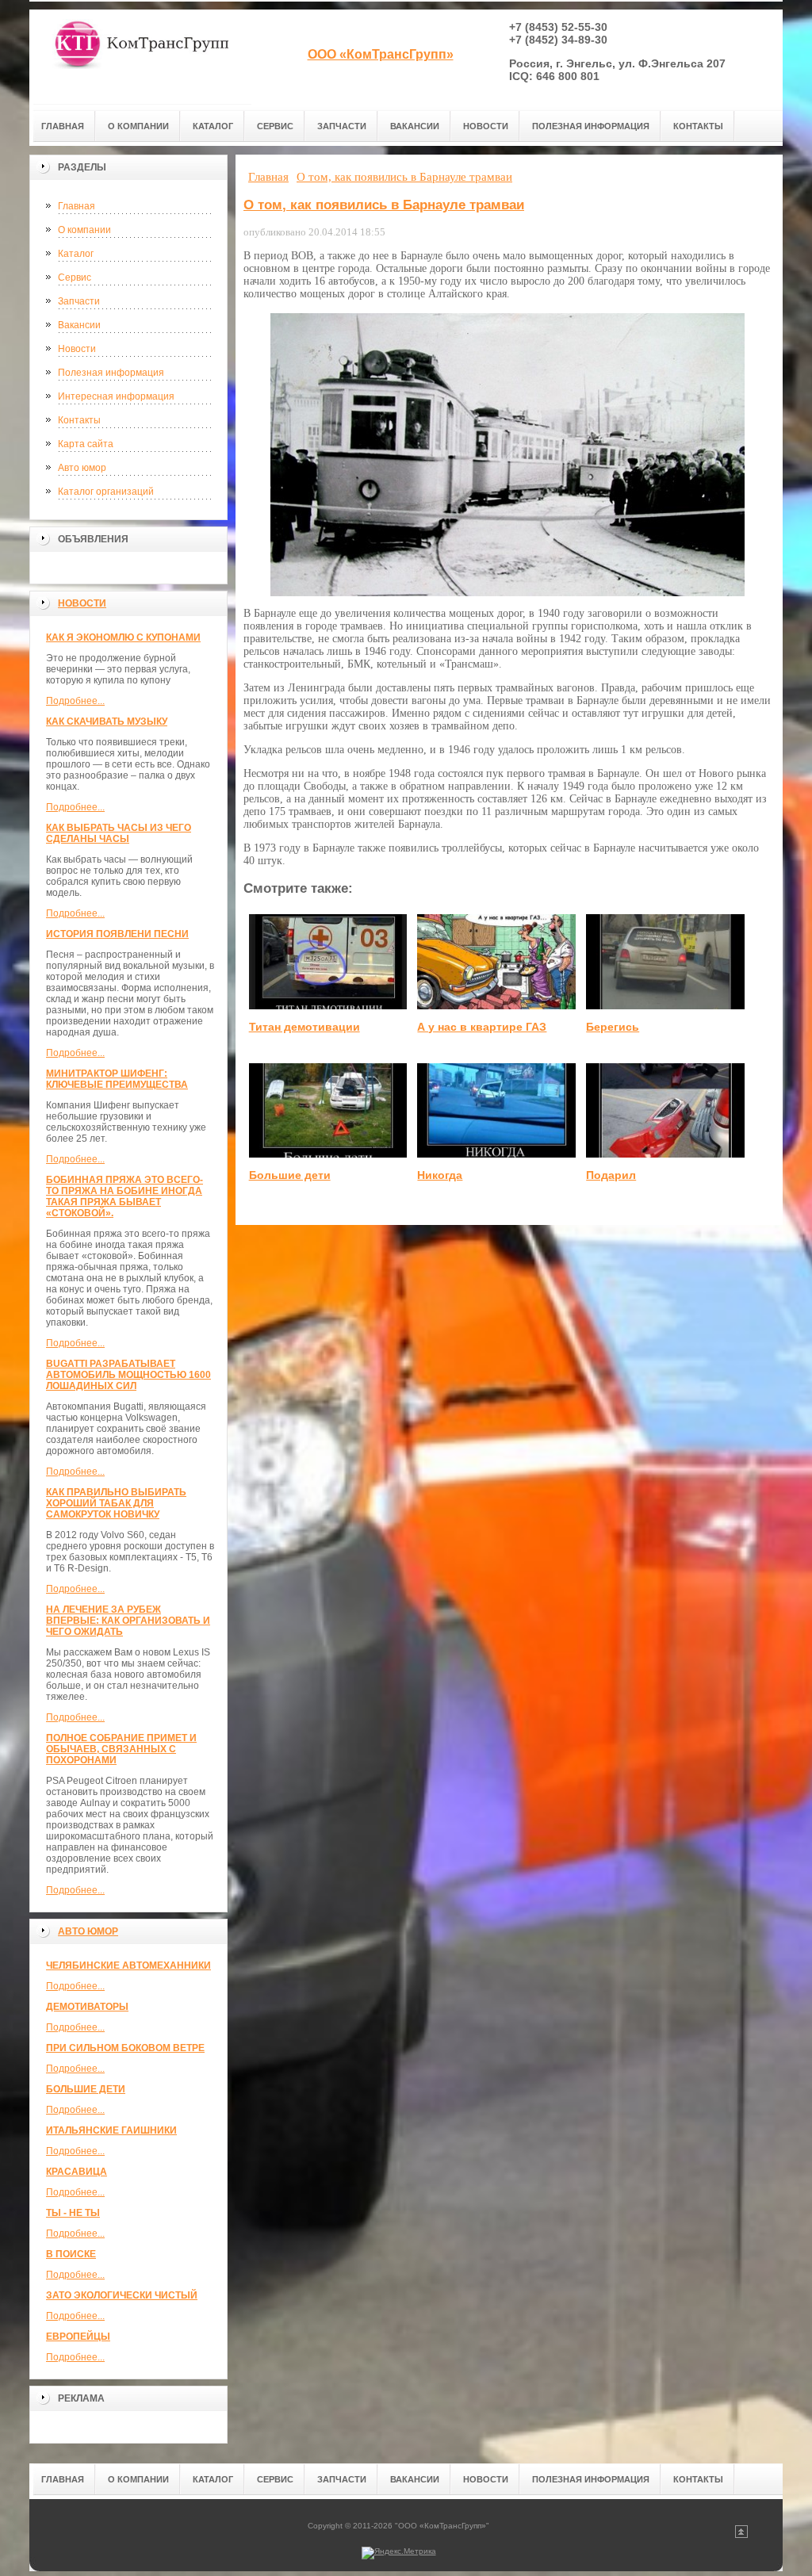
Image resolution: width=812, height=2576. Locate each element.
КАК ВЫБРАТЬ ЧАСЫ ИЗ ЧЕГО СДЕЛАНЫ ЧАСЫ (119, 833)
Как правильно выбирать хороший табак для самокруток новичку (116, 1503)
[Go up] (741, 2535)
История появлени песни (117, 934)
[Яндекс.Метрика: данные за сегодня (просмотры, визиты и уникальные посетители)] (399, 2553)
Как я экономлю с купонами (123, 637)
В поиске (71, 2254)
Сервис (75, 278)
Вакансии (79, 325)
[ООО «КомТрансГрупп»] (140, 57)
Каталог (76, 254)
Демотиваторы (87, 2007)
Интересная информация (116, 396)
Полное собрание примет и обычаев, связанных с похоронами (121, 1749)
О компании (84, 230)
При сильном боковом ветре (125, 2048)
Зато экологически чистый (122, 2295)
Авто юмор (82, 468)
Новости (77, 349)
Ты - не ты (73, 2213)
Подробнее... (75, 701)
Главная (77, 206)
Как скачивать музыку (107, 722)
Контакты (79, 420)
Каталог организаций (106, 492)
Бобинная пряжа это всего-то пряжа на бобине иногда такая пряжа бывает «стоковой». (124, 1196)
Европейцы (78, 2337)
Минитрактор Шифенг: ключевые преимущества (117, 1079)
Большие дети (86, 2089)
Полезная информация (111, 373)
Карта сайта (86, 444)
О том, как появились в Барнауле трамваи (384, 205)
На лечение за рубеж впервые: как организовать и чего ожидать (128, 1621)
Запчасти (79, 301)
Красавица (77, 2172)
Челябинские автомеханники (128, 1965)
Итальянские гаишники (111, 2130)
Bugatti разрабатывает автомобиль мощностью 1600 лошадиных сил (128, 1375)
